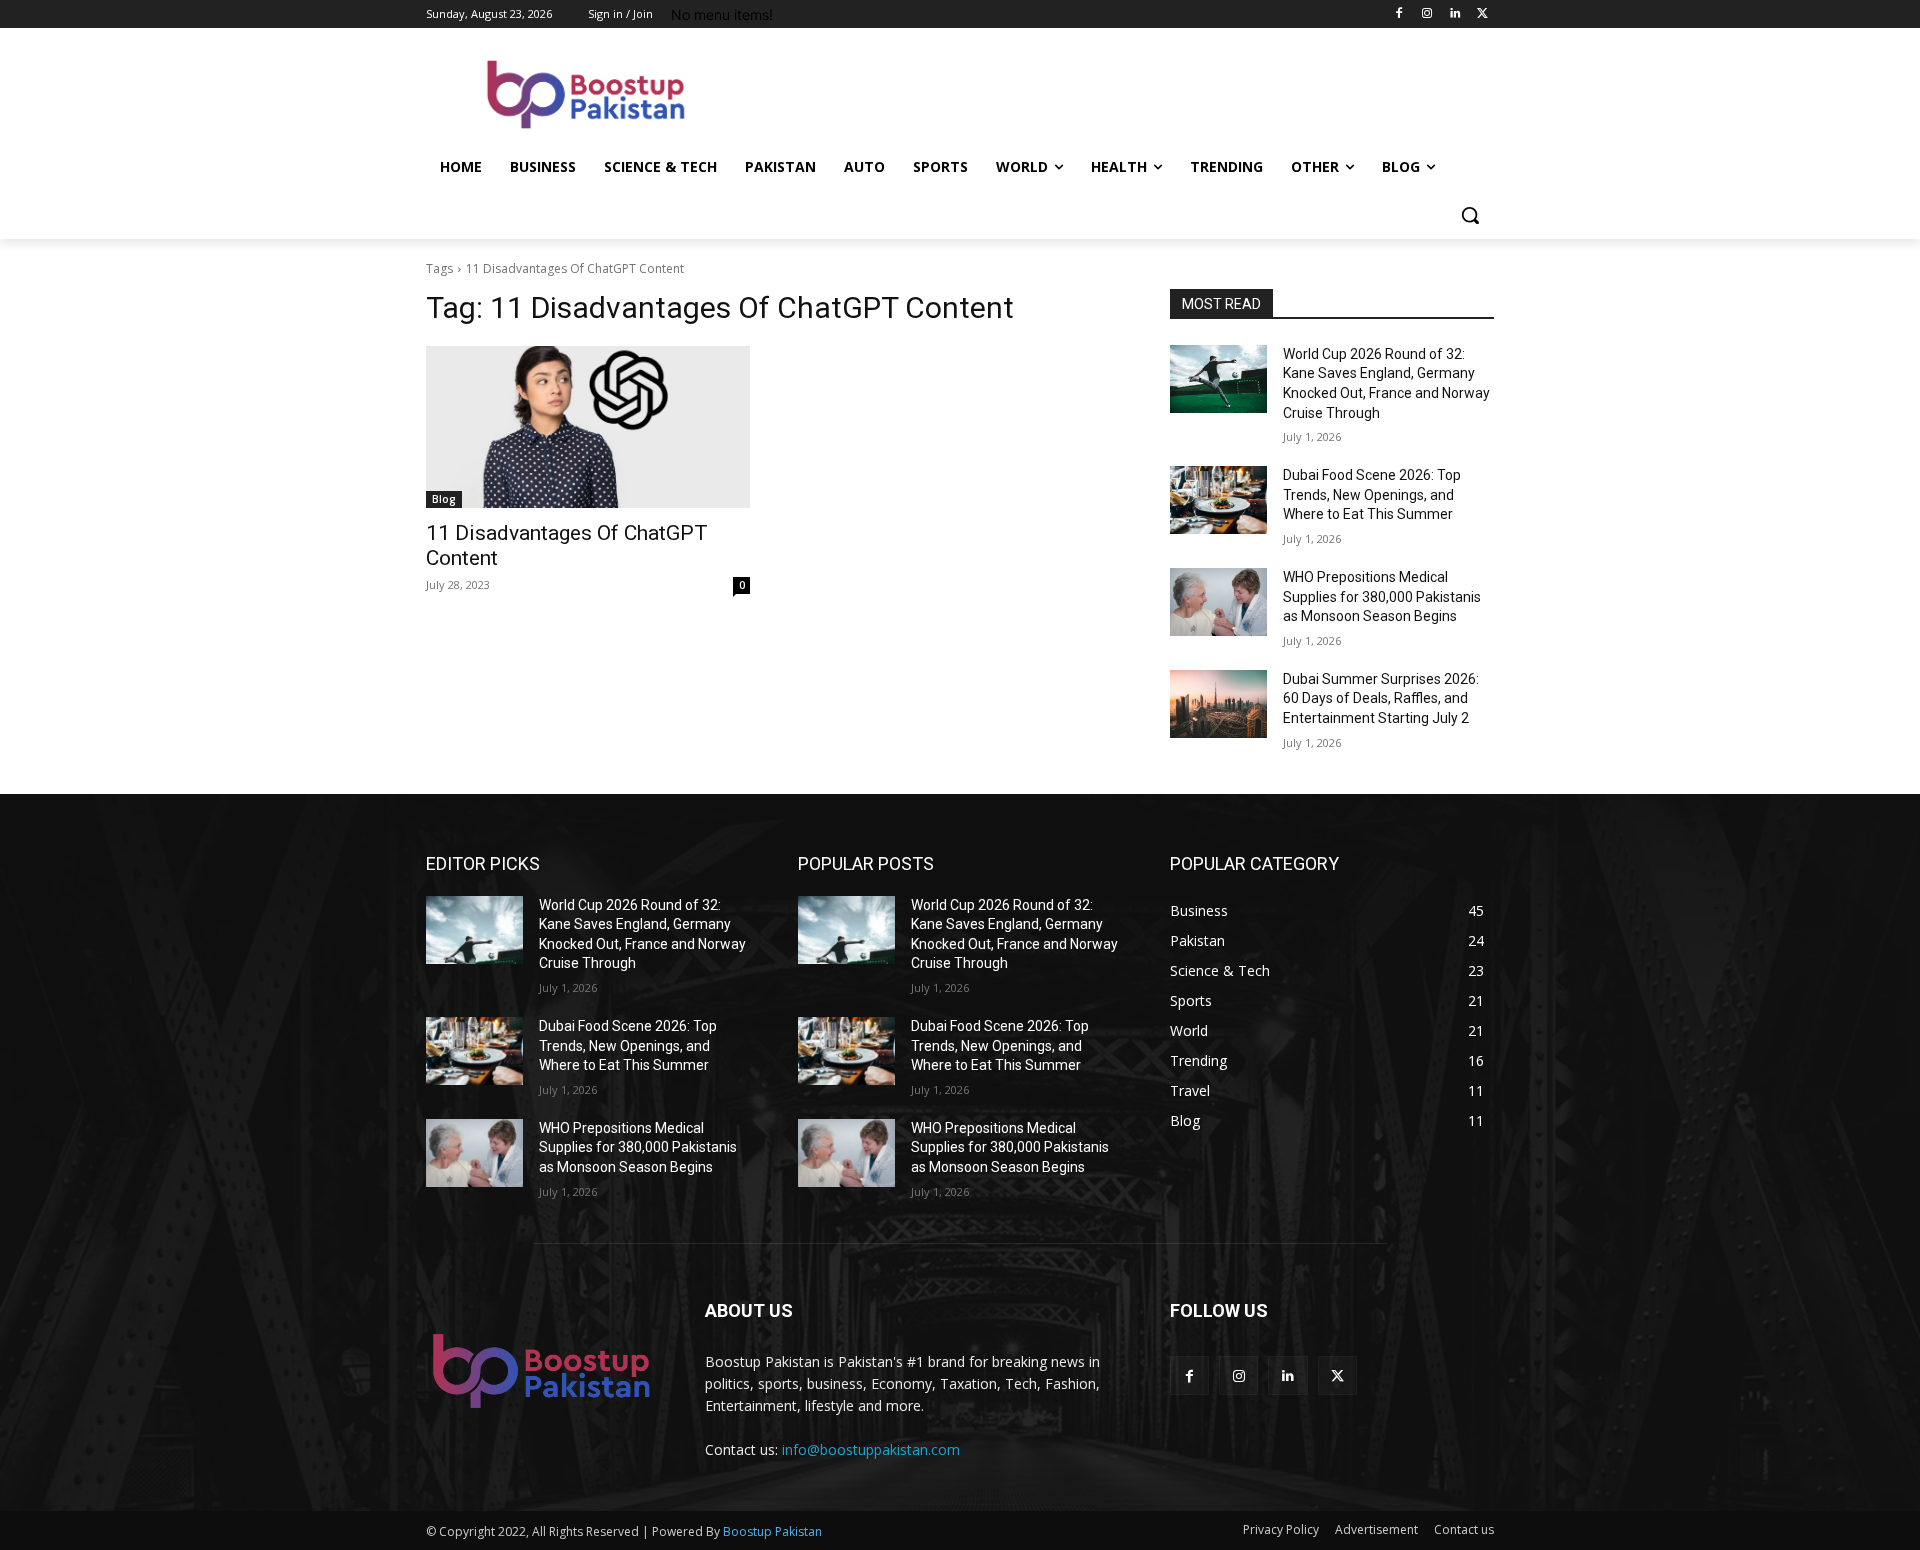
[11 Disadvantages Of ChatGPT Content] (588, 427)
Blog (444, 499)
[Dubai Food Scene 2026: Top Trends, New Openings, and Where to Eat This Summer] (1218, 500)
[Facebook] (1399, 14)
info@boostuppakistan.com (871, 1449)
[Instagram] (1427, 14)
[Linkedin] (1454, 14)
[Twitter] (1482, 14)
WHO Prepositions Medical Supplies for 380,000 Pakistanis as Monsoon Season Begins (1382, 596)
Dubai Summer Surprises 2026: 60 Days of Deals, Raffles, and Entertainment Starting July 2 (1381, 698)
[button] (1470, 215)
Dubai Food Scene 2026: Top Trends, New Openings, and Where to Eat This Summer (1372, 494)
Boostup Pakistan (772, 1531)
